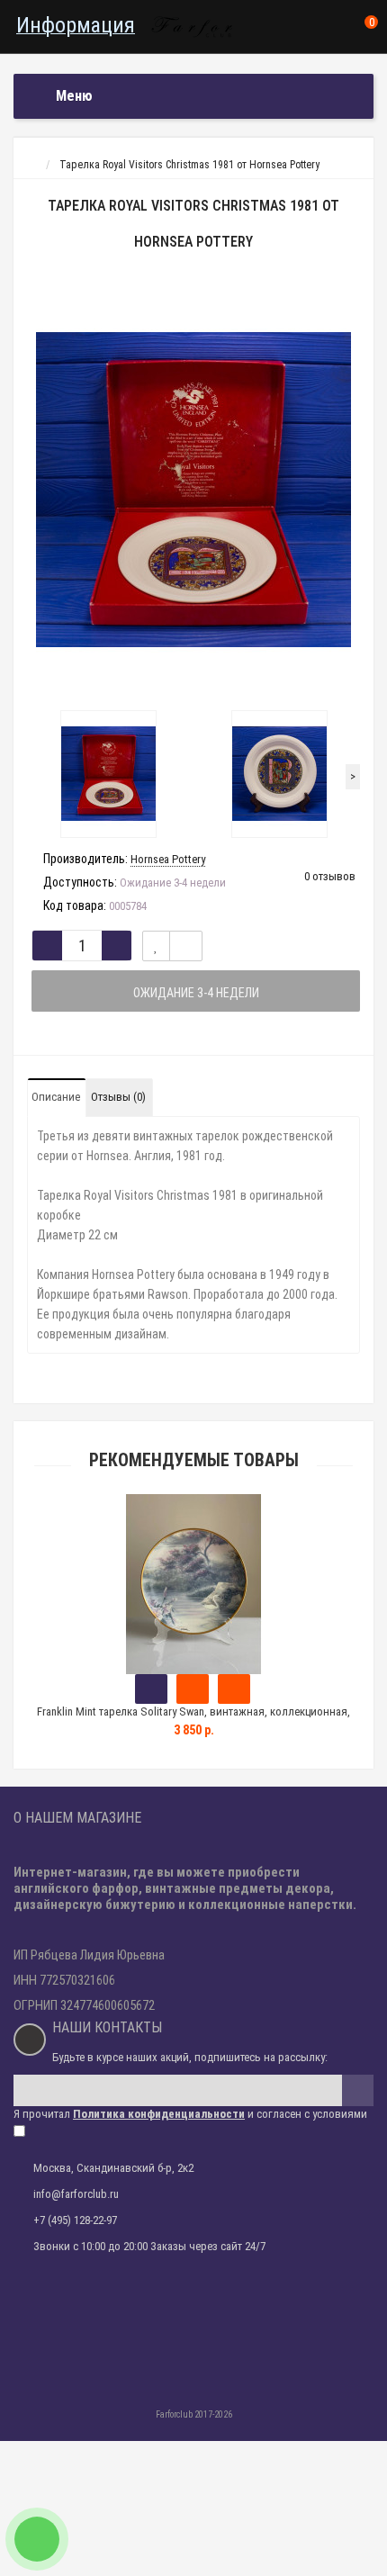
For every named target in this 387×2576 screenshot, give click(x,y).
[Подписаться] (358, 2090)
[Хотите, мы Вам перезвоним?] (37, 2539)
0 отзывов (330, 876)
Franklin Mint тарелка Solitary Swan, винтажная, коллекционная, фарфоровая (193, 1720)
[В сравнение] (186, 946)
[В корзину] (151, 1689)
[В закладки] (156, 946)
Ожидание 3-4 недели (196, 993)
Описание (56, 1097)
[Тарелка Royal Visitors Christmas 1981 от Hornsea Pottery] (193, 490)
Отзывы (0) (118, 1097)
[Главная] (30, 165)
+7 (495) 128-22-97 (75, 2220)
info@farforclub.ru (76, 2194)
